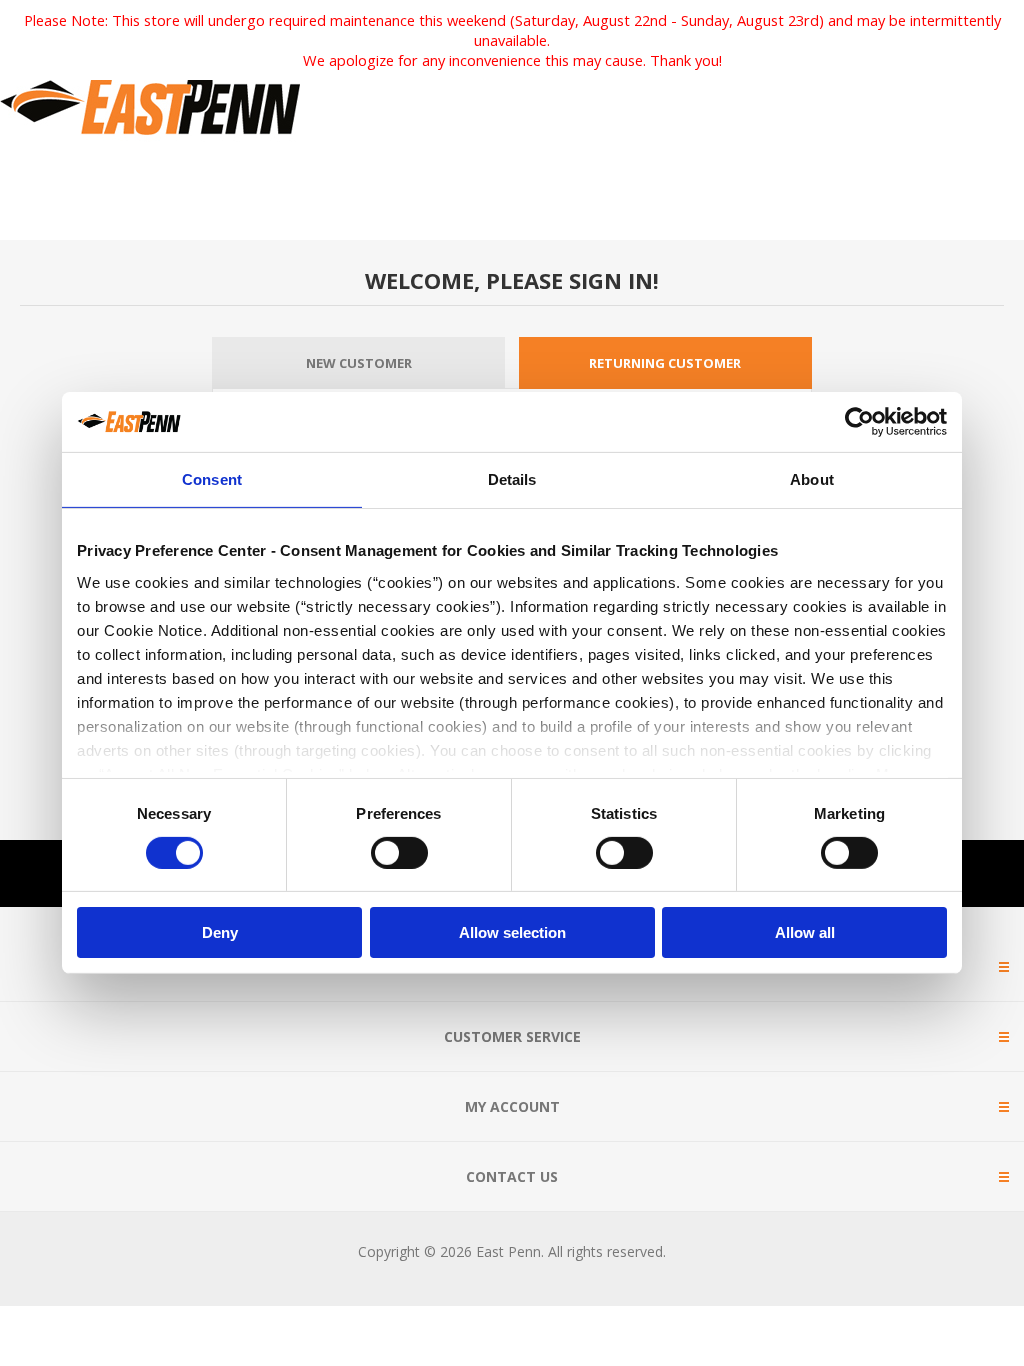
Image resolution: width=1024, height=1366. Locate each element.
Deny (220, 932)
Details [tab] (512, 479)
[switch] (399, 853)
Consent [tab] (212, 479)
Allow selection (512, 932)
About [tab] (812, 479)
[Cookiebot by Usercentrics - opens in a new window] (859, 422)
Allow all (805, 932)
